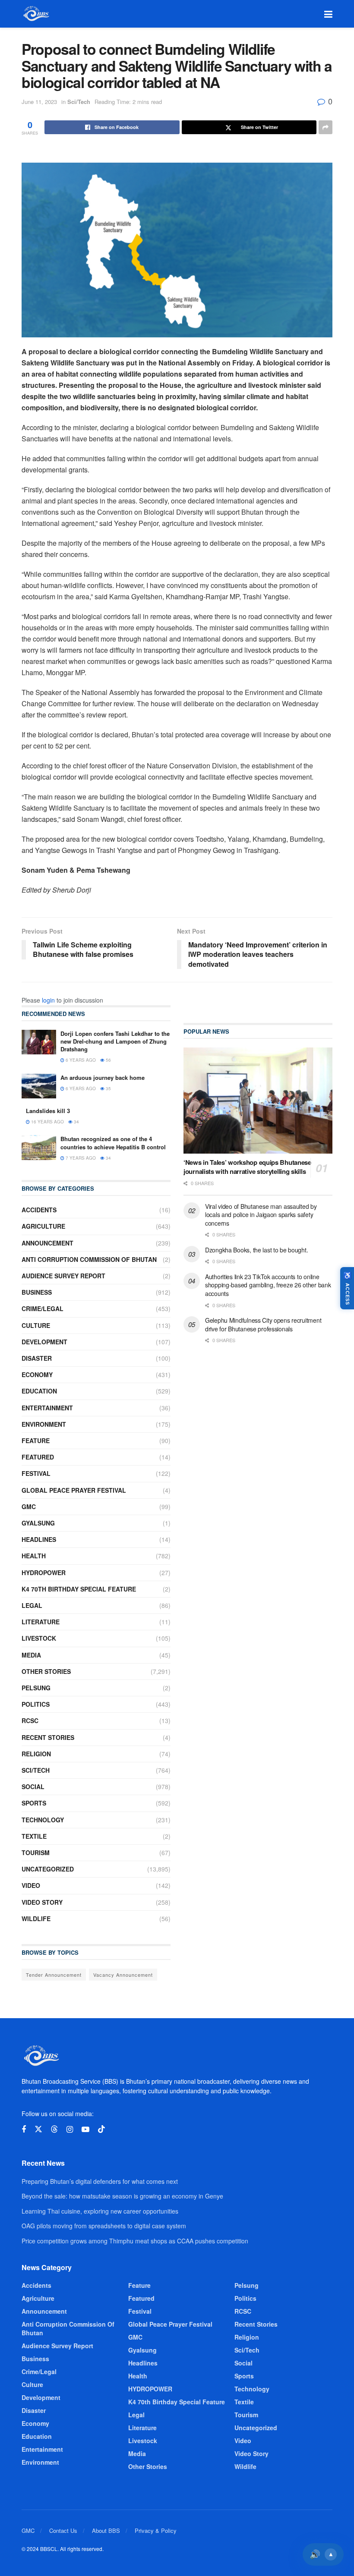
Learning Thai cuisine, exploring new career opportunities (100, 2211)
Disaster (37, 1358)
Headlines (39, 1539)
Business (37, 1292)
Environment (44, 1424)
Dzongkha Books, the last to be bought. (256, 1250)
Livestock (39, 1638)
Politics (36, 1704)
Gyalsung (38, 1523)
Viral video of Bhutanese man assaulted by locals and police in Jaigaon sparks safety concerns (261, 1215)
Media (31, 1655)
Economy (37, 1374)
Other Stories (46, 1671)
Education (39, 1391)
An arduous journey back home (103, 1077)
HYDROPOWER (44, 1573)
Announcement (47, 1243)
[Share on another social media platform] (326, 127)
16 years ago (47, 1122)
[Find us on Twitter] (38, 2129)
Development (44, 1342)
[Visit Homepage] (36, 14)
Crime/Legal (43, 1308)
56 (108, 1060)
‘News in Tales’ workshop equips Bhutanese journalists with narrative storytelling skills (247, 1167)
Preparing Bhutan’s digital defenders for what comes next (100, 2181)
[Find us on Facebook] (24, 2129)
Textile (34, 1836)
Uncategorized (48, 1869)
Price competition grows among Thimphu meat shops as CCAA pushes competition (135, 2241)
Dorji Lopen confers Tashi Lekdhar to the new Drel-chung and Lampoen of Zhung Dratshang (115, 1041)
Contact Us (63, 2530)
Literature (41, 1622)
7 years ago (80, 1158)
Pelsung (36, 1688)
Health (34, 1556)
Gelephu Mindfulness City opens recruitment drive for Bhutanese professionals (263, 1324)
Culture (36, 1325)
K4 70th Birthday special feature (79, 1589)
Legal (32, 1605)
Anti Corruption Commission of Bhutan (89, 1259)
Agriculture (43, 1226)
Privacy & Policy (156, 2530)
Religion (36, 1754)
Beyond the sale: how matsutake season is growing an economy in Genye (122, 2196)
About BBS (106, 2530)
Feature (36, 1441)
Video (31, 1885)
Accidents (39, 1210)
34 (76, 1122)
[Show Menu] (328, 14)
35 (108, 1088)
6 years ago (80, 1060)
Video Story (42, 1902)
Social (33, 1787)
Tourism (36, 1853)
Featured (38, 1457)
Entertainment (47, 1408)
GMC (29, 1507)
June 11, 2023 (39, 102)
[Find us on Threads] (54, 2129)
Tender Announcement (54, 1975)
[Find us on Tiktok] (101, 2129)
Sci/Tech (79, 102)
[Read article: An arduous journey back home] (39, 1086)
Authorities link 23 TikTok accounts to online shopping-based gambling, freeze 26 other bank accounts (268, 1285)
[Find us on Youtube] (85, 2129)
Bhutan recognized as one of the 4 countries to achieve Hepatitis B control (113, 1143)
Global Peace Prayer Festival (74, 1490)
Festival (36, 1473)
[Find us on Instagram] (70, 2129)
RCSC (30, 1720)
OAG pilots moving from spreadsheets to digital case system (104, 2226)
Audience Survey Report (63, 1276)
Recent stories (48, 1737)
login (48, 1000)
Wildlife (36, 1919)
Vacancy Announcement (123, 1975)
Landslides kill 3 (48, 1111)
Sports (34, 1803)
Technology (43, 1820)
